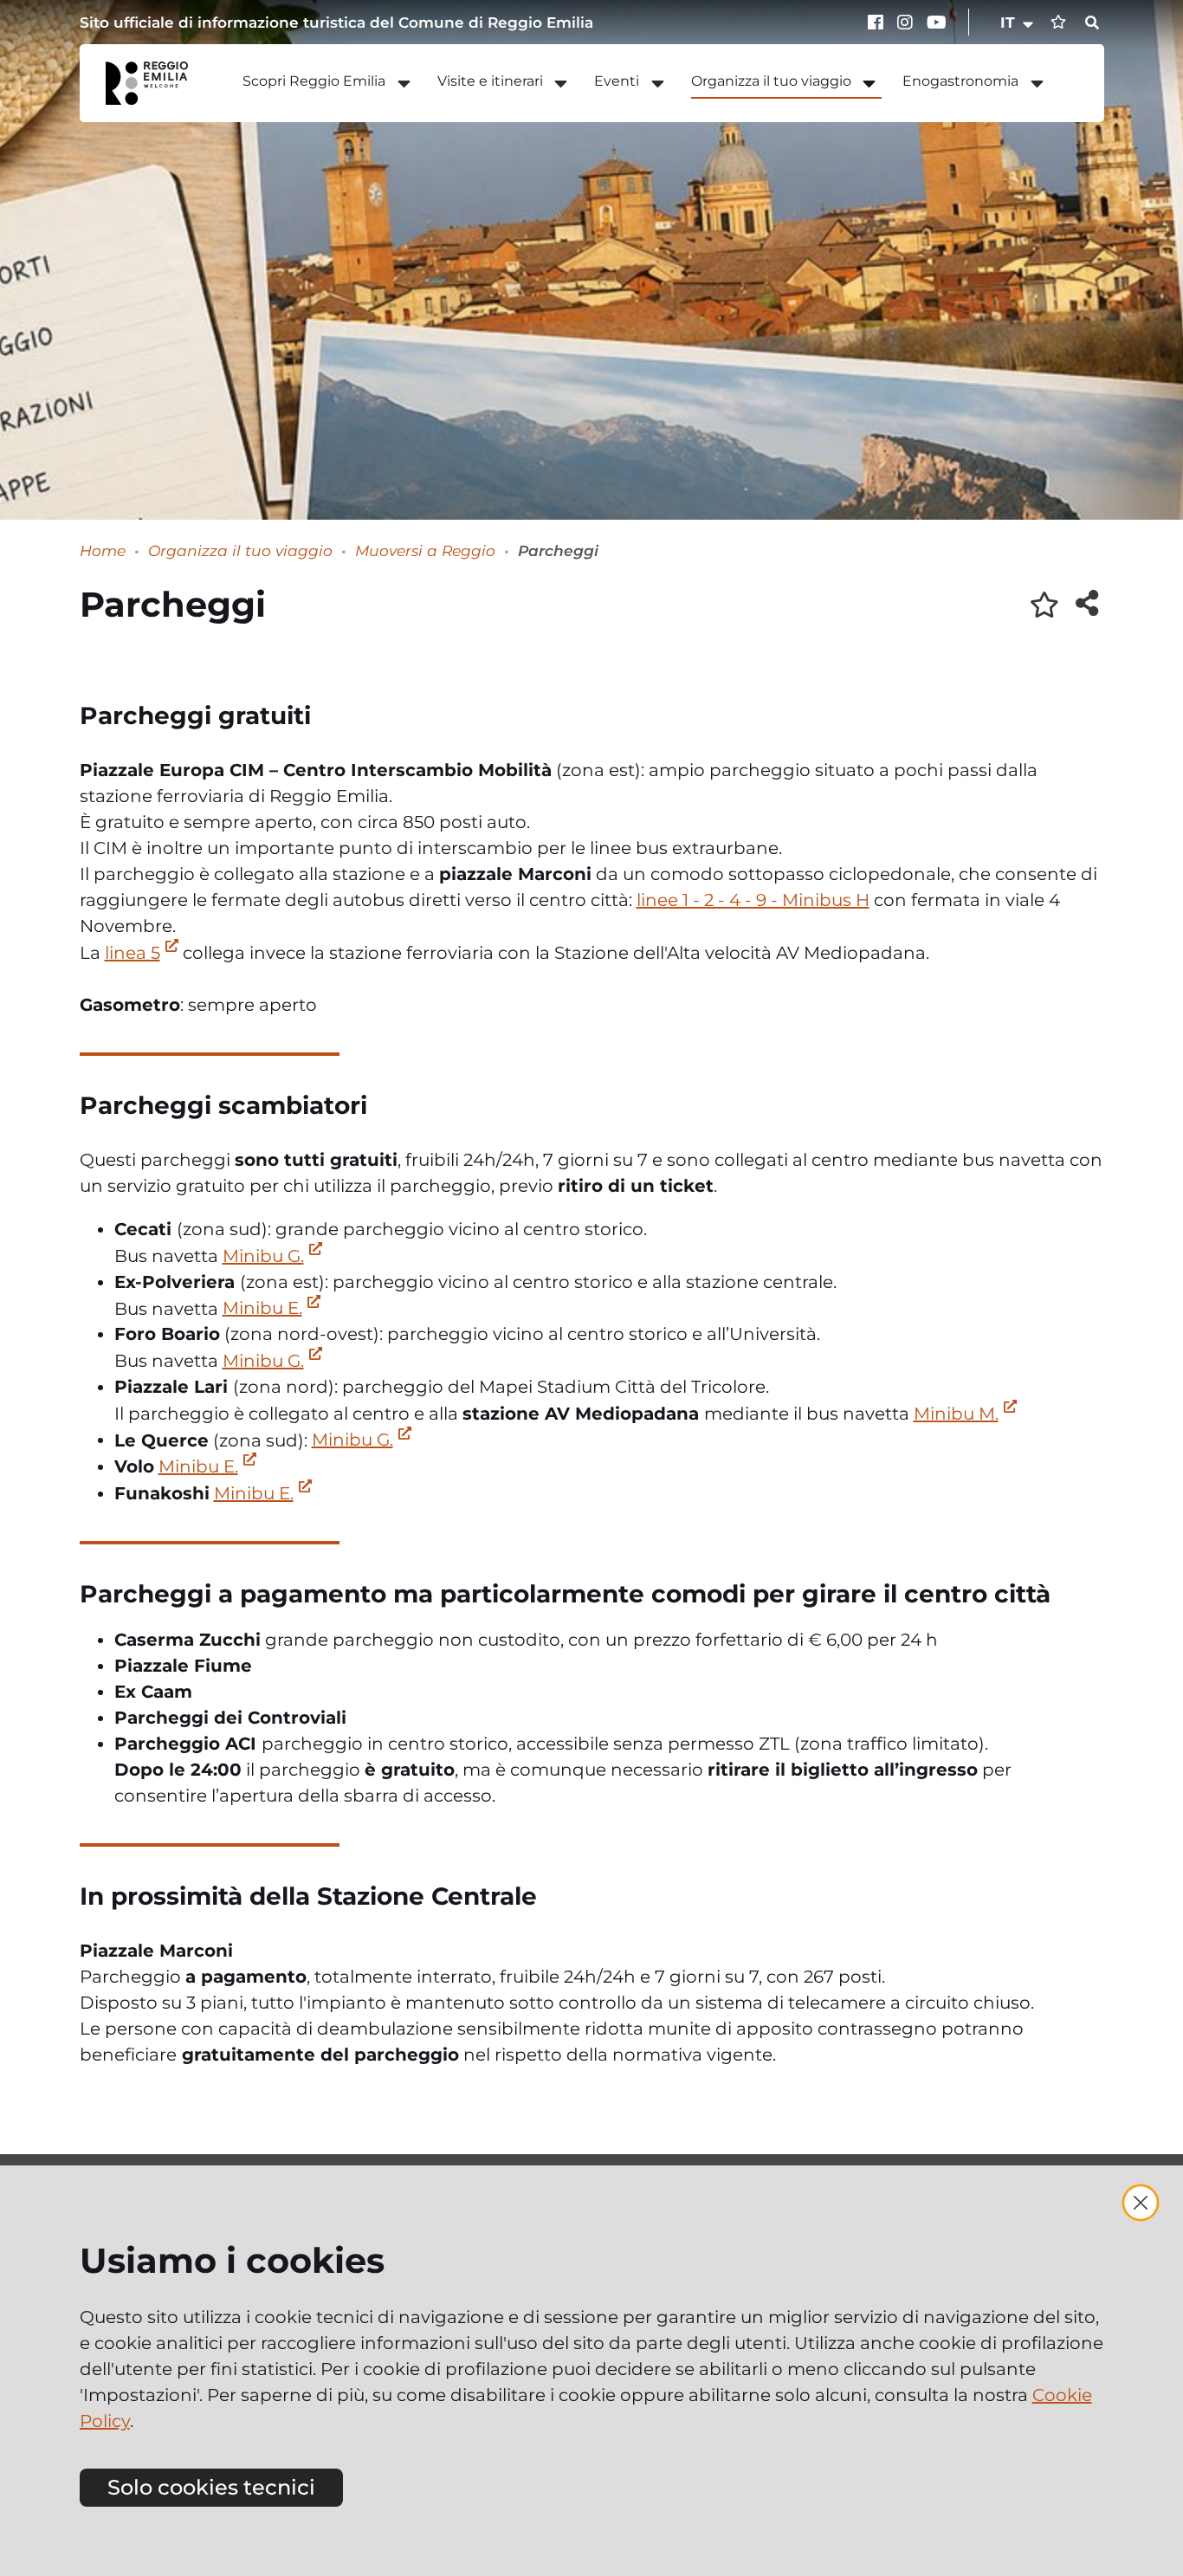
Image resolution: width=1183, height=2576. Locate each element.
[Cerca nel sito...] (1092, 23)
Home (103, 550)
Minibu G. (263, 1256)
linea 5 (133, 953)
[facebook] (878, 23)
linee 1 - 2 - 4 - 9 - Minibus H (753, 900)
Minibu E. (262, 1308)
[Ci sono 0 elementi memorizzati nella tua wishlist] (1058, 22)
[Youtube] (937, 23)
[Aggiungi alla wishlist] (1044, 605)
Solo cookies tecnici (211, 2487)
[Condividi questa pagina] (1087, 603)
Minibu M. (956, 1414)
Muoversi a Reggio (425, 550)
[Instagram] (908, 23)
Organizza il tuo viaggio (240, 550)
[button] (1018, 23)
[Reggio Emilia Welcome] (155, 83)
